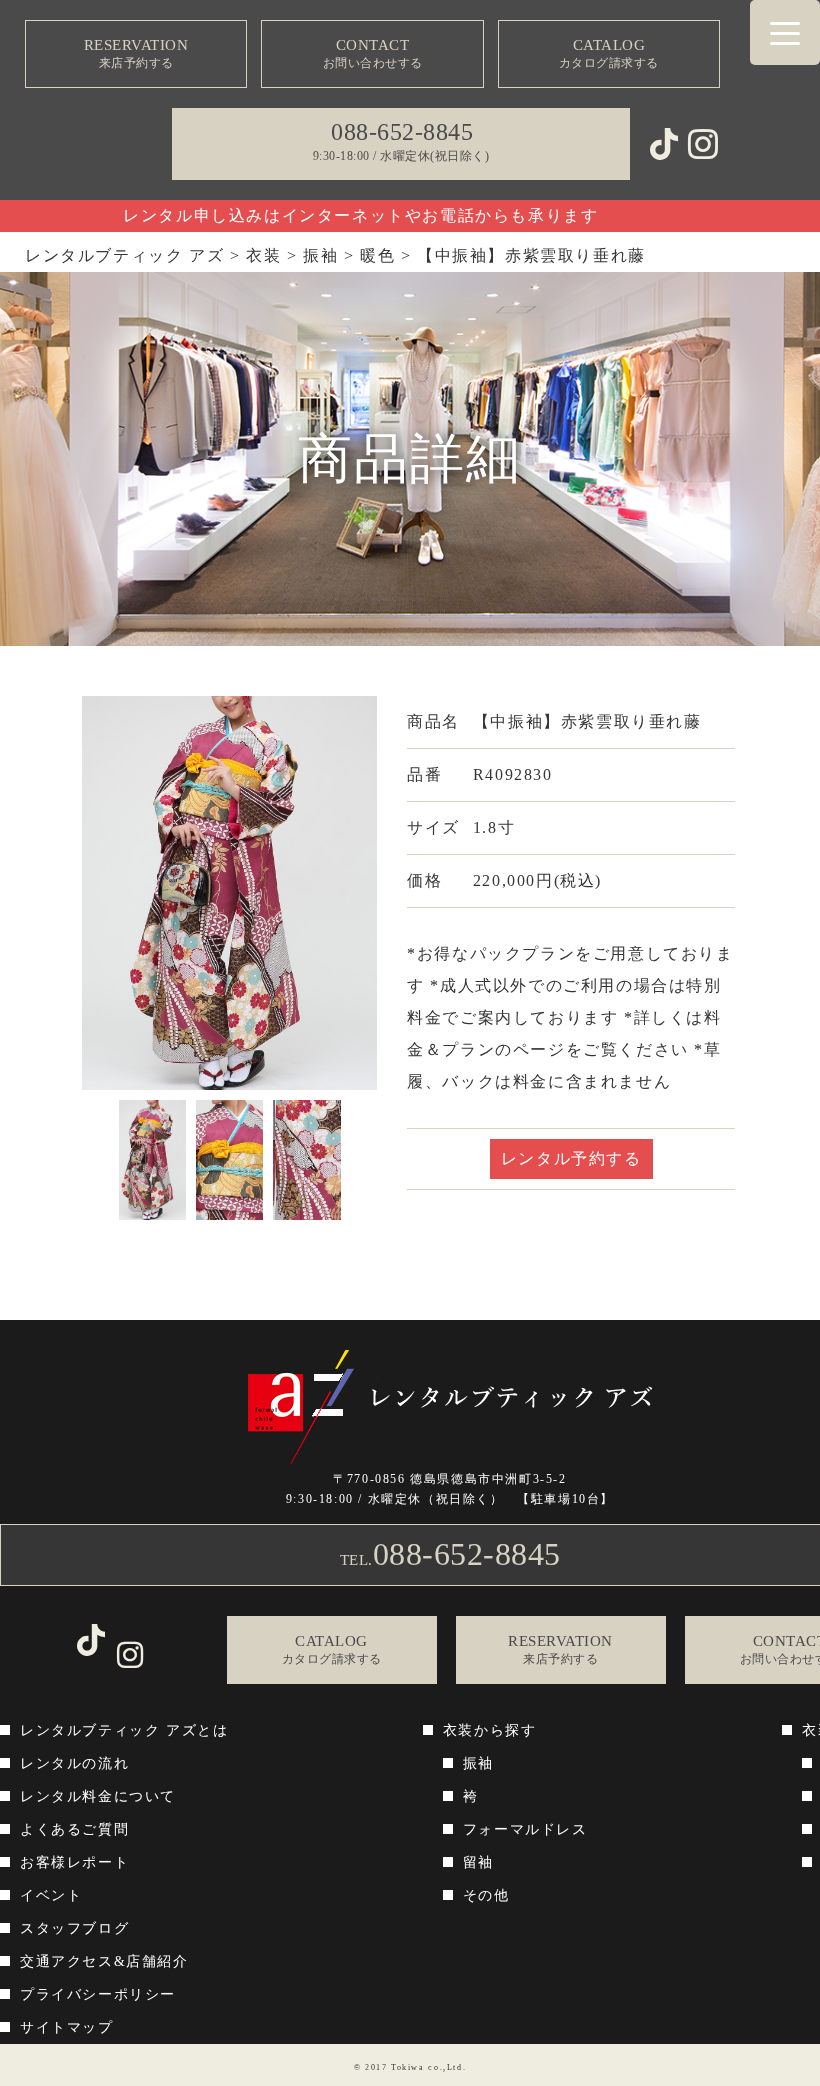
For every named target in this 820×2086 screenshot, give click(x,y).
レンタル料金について (98, 1796)
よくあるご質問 (74, 1829)
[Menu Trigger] (785, 32)
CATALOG (609, 53)
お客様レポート (74, 1862)
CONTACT (373, 53)
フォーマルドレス (525, 1829)
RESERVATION (136, 53)
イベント (51, 1895)
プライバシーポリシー (98, 1994)
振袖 (478, 1763)
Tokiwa (408, 2067)
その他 (486, 1895)
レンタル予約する (571, 1158)
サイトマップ (67, 2027)
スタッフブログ (74, 1928)
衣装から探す (490, 1730)
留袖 (478, 1862)
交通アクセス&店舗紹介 (104, 1961)
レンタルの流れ (74, 1763)
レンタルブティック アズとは (124, 1730)
